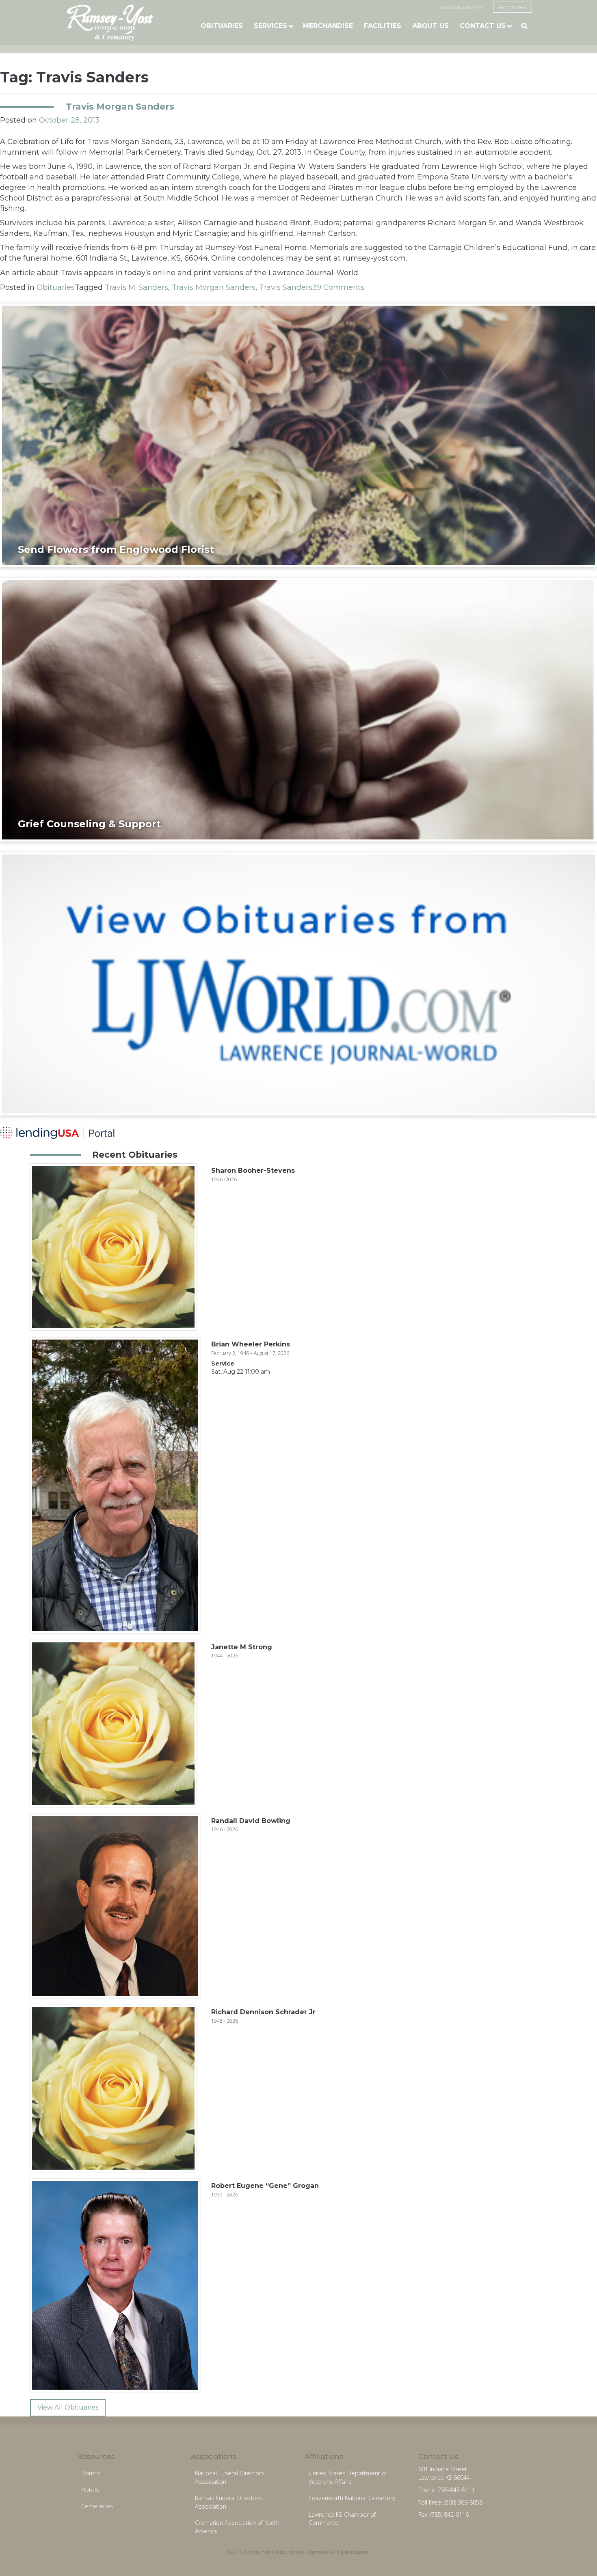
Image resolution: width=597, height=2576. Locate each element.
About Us (430, 26)
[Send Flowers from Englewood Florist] (298, 435)
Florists (91, 2473)
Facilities (383, 26)
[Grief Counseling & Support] (298, 709)
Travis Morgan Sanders (120, 106)
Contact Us (483, 26)
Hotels (90, 2490)
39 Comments (338, 287)
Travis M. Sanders (136, 287)
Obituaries (222, 26)
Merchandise (328, 26)
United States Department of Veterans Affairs (348, 2477)
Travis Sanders (286, 287)
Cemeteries (97, 2506)
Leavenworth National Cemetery (352, 2498)
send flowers (513, 7)
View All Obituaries (68, 2407)
